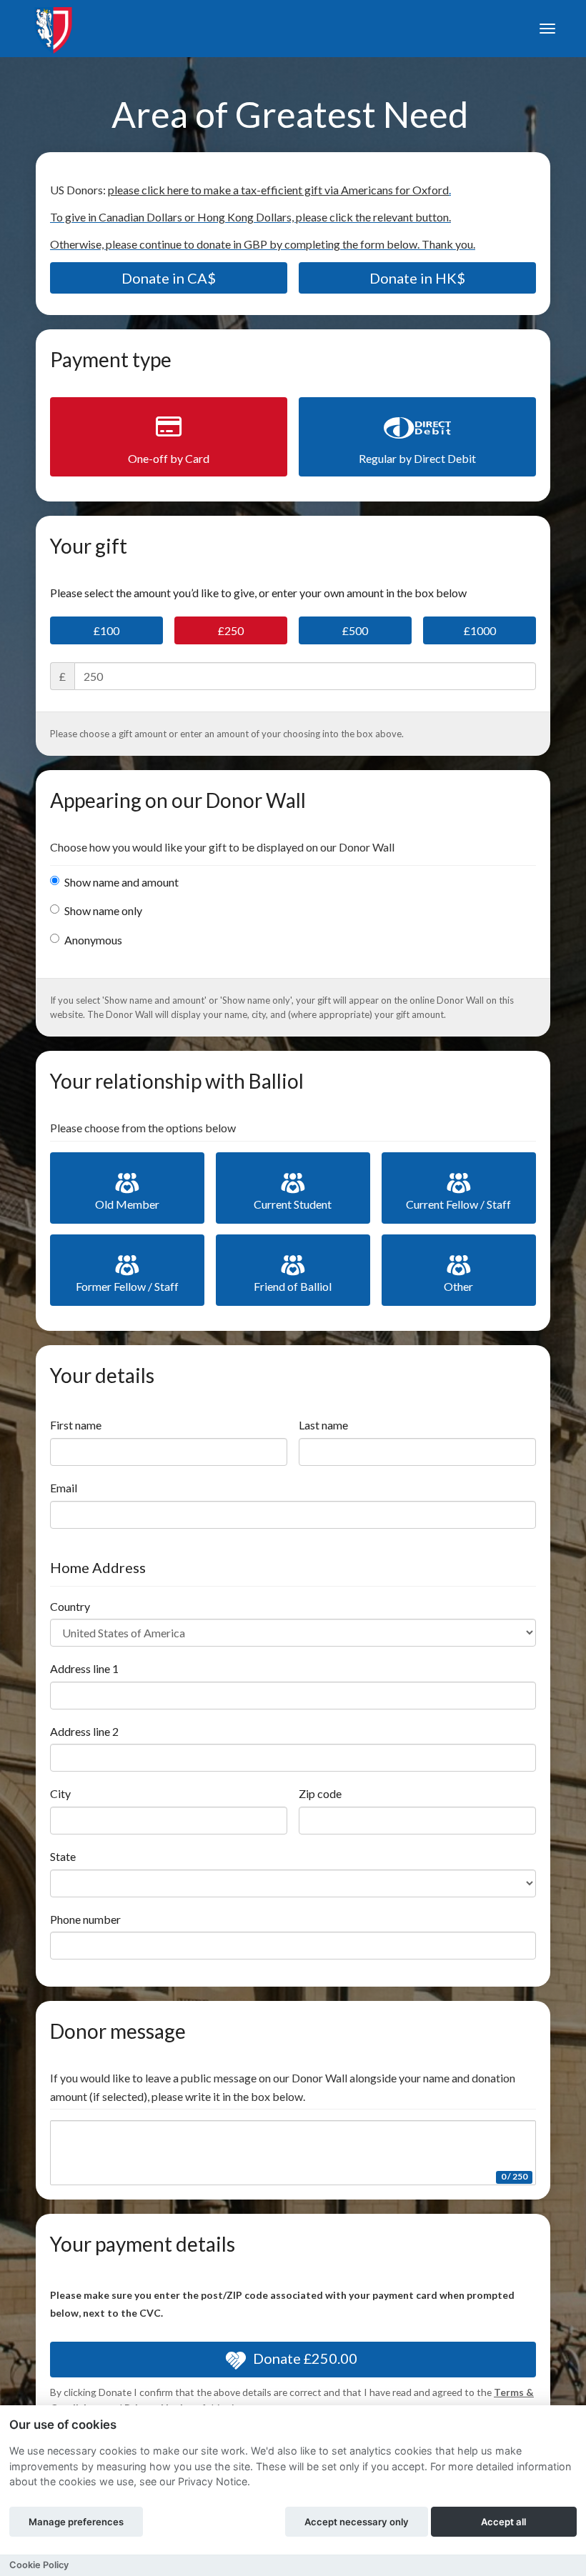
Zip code (320, 1793)
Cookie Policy (39, 2565)
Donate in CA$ (169, 278)
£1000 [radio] (480, 630)
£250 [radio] (231, 630)
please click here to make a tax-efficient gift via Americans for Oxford (278, 190)
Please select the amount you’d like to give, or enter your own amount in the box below (258, 593)
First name (76, 1425)
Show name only (103, 910)
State (63, 1856)
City (60, 1793)
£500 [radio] (355, 630)
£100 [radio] (106, 630)
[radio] (169, 437)
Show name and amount (121, 882)
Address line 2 (84, 1731)
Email (64, 1488)
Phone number (85, 1919)
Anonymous (93, 940)
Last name (323, 1425)
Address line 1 (84, 1668)
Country (70, 1606)
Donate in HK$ (417, 278)
